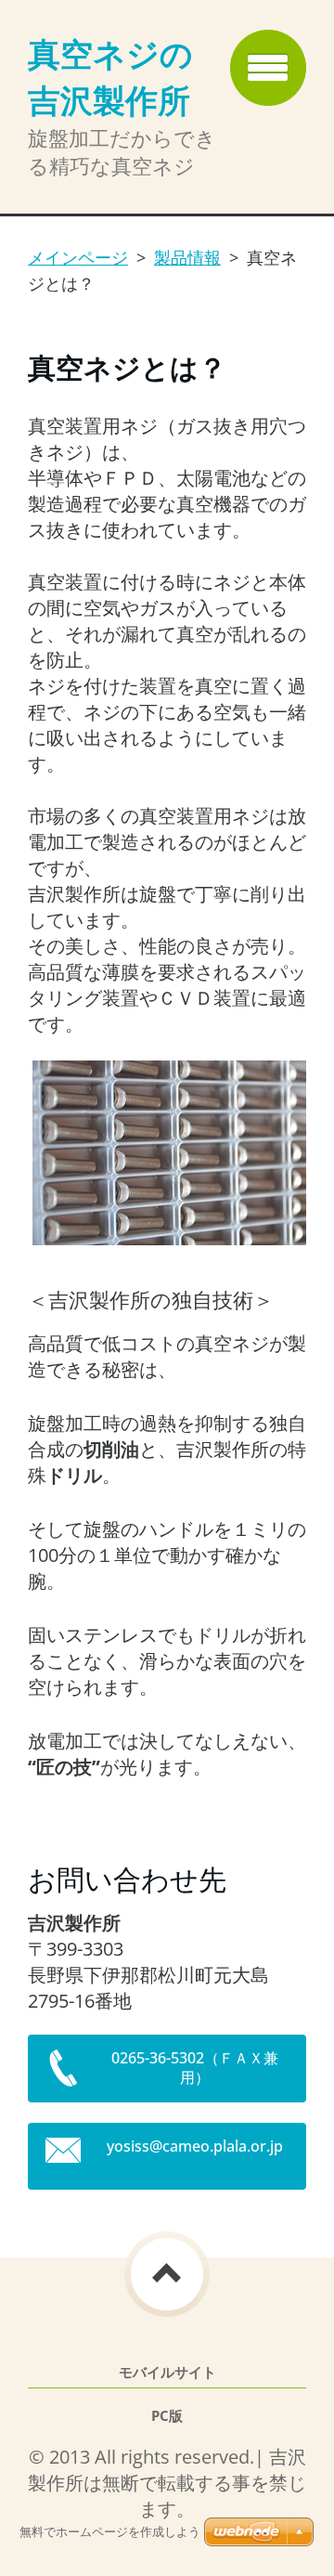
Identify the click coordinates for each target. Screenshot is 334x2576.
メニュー (268, 68)
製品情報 (187, 257)
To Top (167, 2274)
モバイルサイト (167, 2372)
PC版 (167, 2416)
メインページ (78, 257)
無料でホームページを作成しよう (110, 2532)
